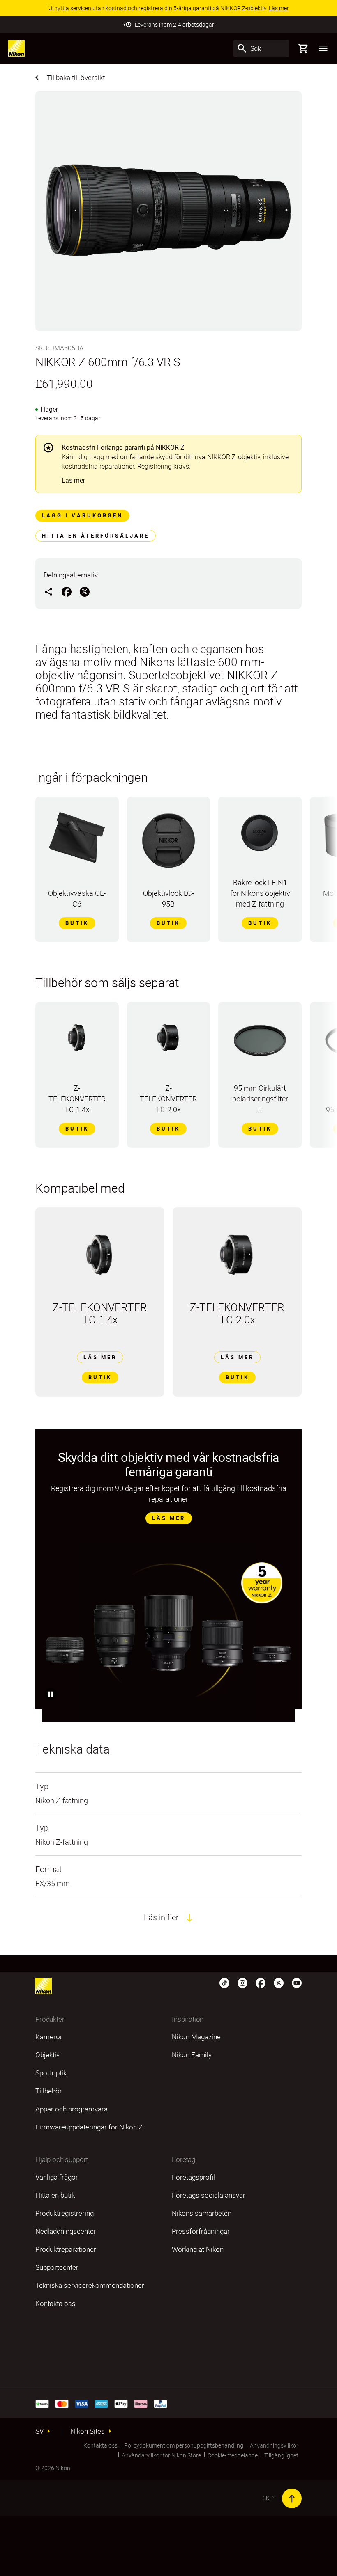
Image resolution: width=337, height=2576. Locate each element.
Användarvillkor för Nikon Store (161, 2455)
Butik (77, 923)
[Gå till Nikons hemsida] (16, 48)
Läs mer (73, 480)
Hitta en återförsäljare (96, 536)
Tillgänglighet (281, 2455)
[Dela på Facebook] (67, 591)
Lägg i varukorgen (82, 515)
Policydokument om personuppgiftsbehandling (184, 2445)
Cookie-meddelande (233, 2455)
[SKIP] (292, 2498)
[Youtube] (297, 1983)
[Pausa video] (51, 1694)
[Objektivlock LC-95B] (169, 845)
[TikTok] (224, 1983)
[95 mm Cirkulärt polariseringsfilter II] (260, 1045)
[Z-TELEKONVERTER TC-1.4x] (77, 1042)
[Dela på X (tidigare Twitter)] (85, 591)
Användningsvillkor (274, 2445)
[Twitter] (279, 1983)
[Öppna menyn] (323, 48)
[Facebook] (261, 1983)
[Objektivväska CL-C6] (77, 841)
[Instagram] (242, 1983)
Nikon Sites (88, 2431)
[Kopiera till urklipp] (48, 591)
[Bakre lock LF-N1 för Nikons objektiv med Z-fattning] (260, 836)
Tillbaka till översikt (76, 77)
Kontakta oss (100, 2445)
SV (39, 2431)
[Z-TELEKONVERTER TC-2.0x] (169, 1042)
